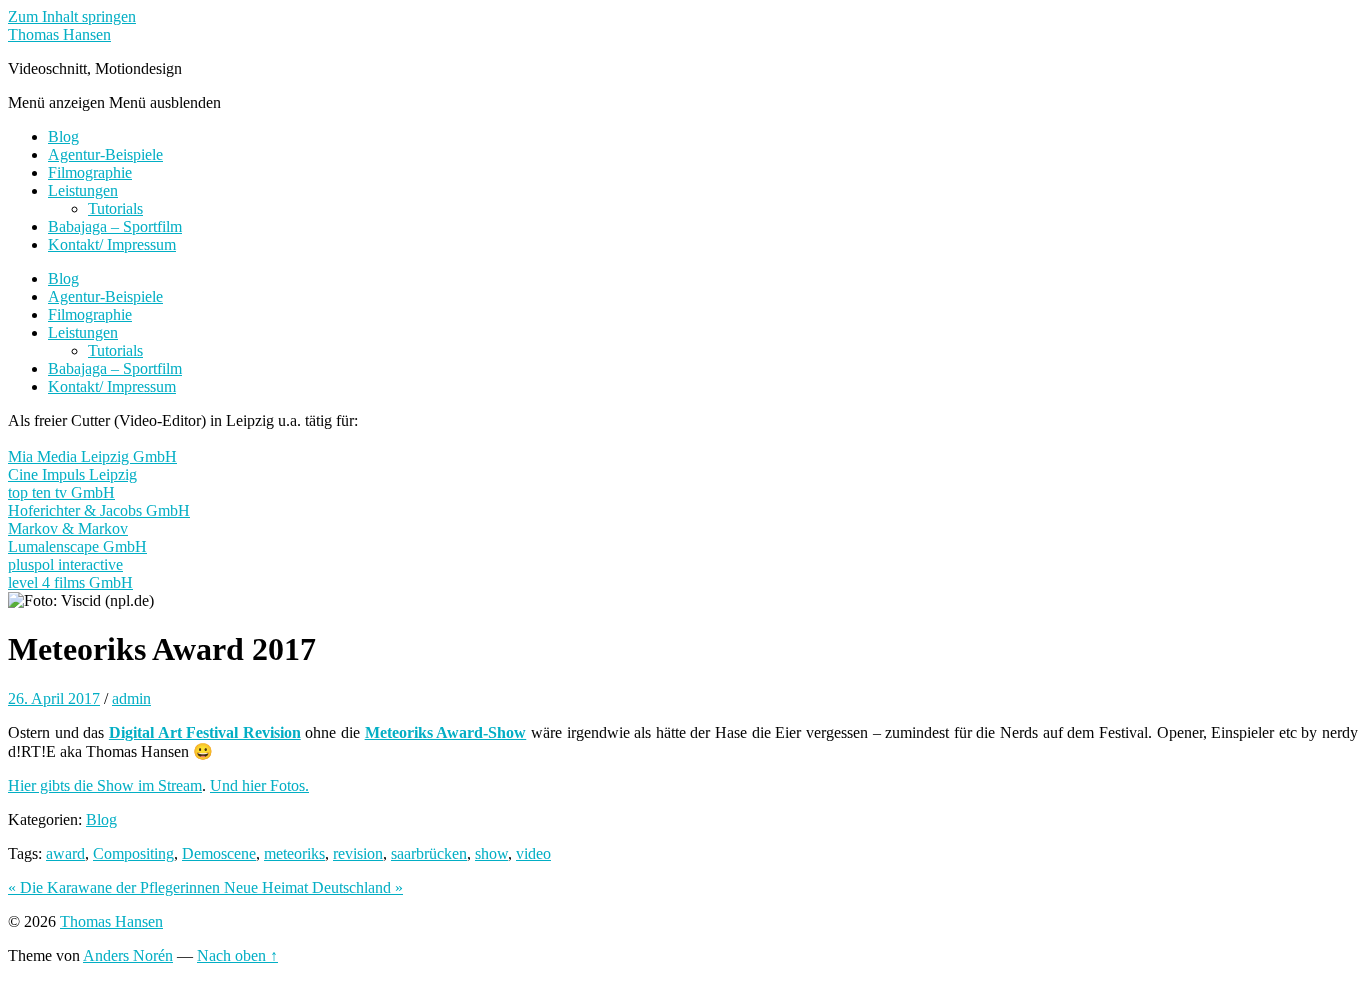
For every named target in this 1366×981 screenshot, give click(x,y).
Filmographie (90, 172)
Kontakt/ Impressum (112, 244)
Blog (63, 136)
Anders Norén (128, 955)
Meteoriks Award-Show (446, 732)
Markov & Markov (68, 528)
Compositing (133, 853)
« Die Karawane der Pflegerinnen (116, 887)
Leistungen (83, 190)
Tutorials (115, 208)
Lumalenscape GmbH (77, 546)
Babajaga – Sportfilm (115, 226)
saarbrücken (429, 853)
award (65, 853)
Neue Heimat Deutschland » (313, 887)
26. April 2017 (54, 698)
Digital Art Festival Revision (205, 732)
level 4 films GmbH (70, 582)
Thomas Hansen (59, 34)
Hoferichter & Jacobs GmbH (99, 510)
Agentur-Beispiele (105, 154)
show (491, 853)
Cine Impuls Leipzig (72, 474)
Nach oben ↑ (237, 955)
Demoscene (219, 853)
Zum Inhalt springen (72, 16)
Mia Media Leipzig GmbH (92, 456)
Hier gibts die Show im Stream (105, 785)
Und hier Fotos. (259, 785)
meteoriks (294, 853)
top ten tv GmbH (61, 492)
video (533, 853)
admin (131, 698)
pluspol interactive (65, 564)
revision (358, 853)
